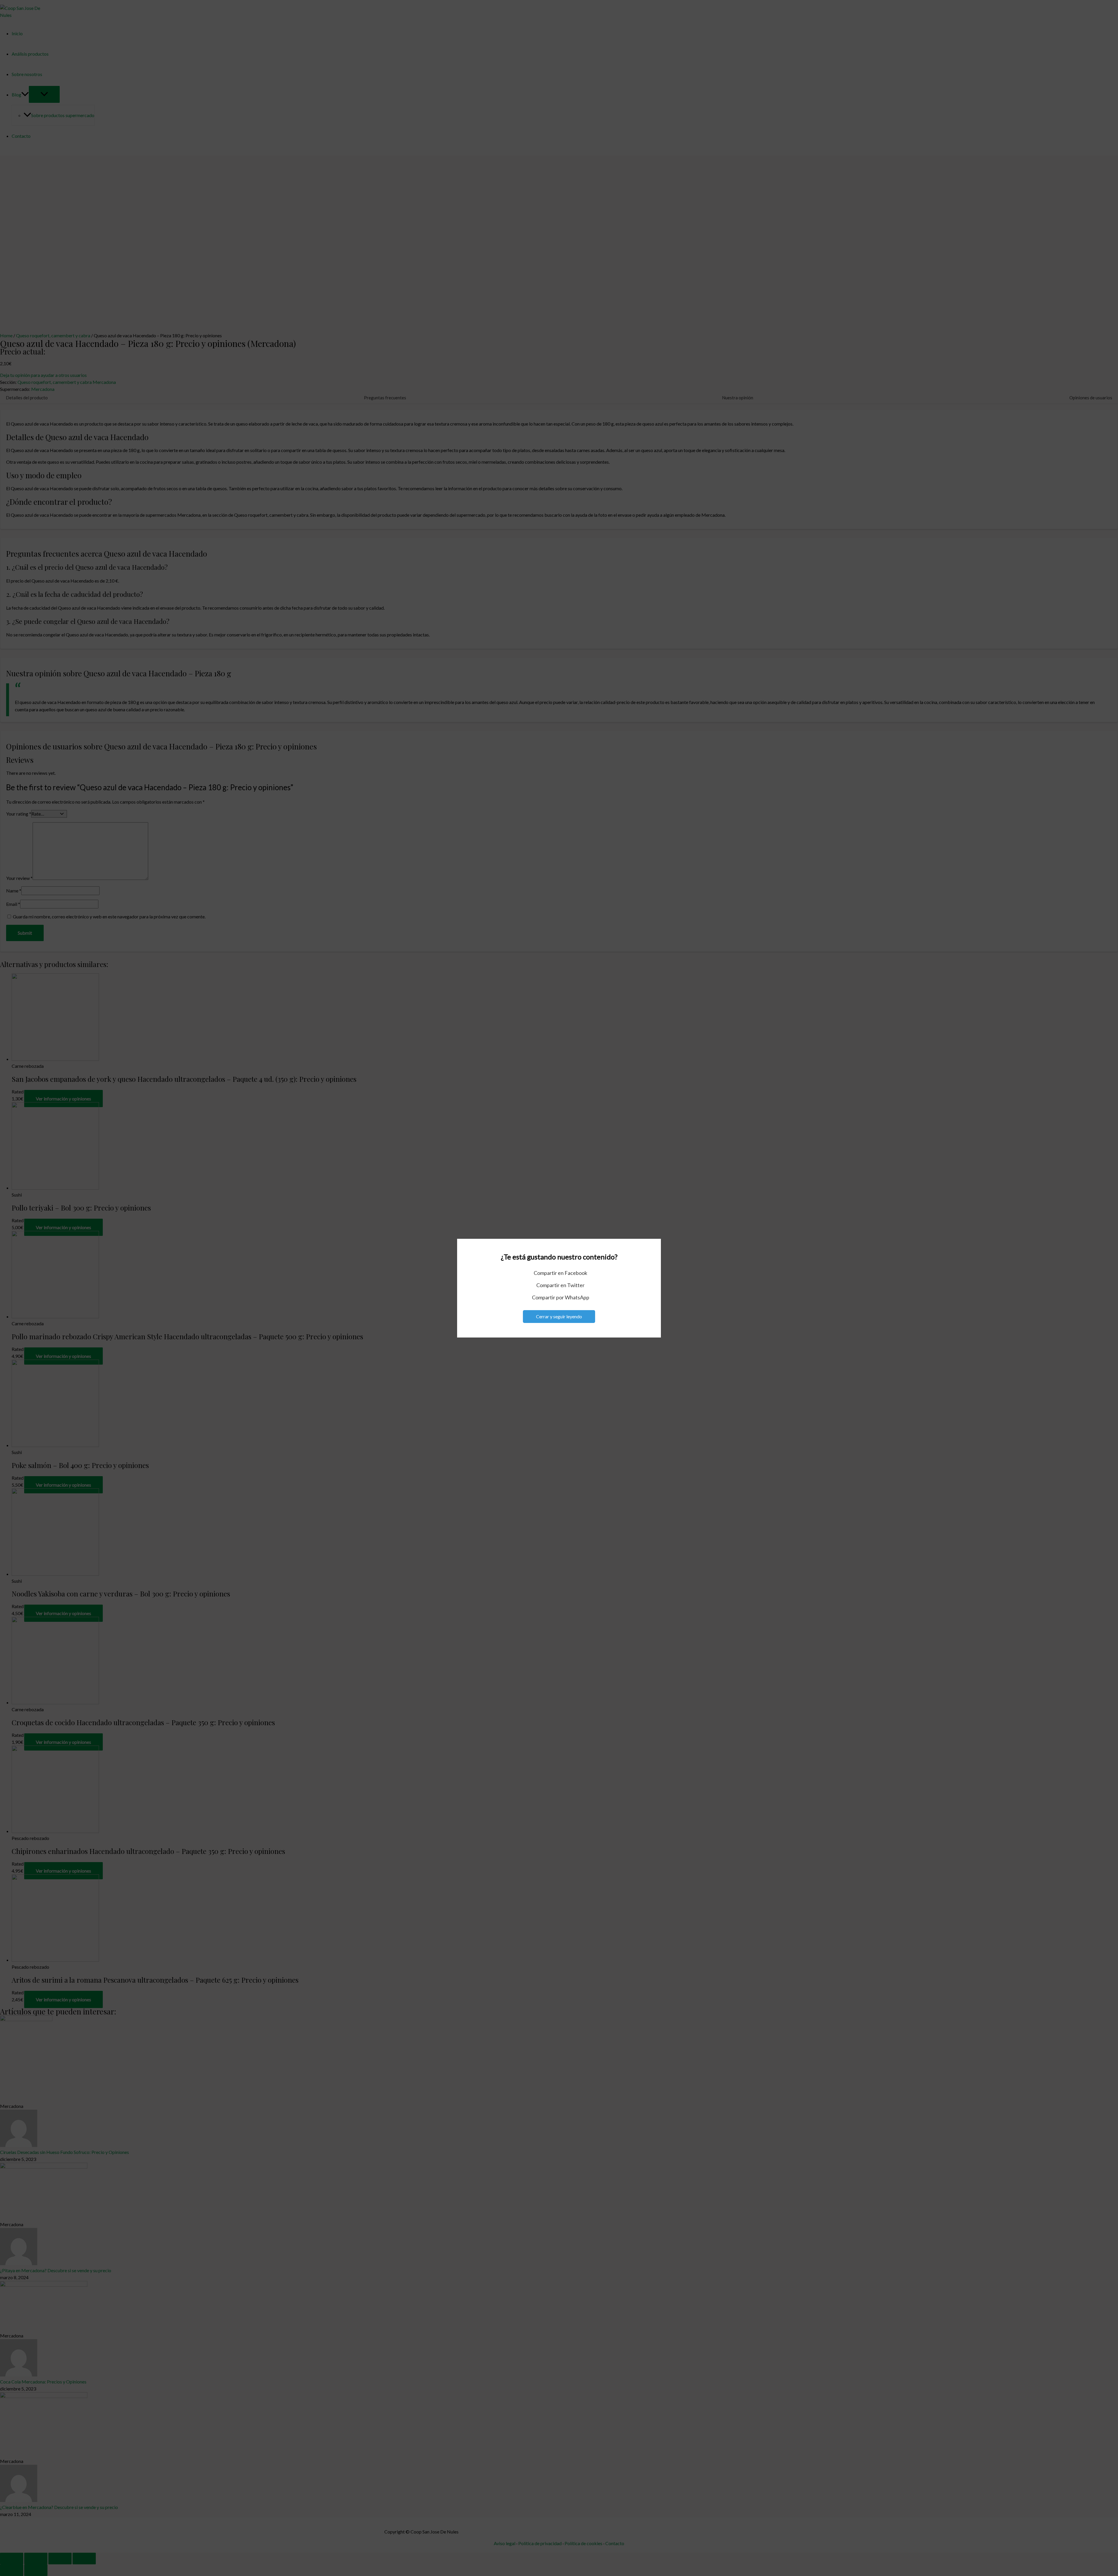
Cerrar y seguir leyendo (559, 1316)
